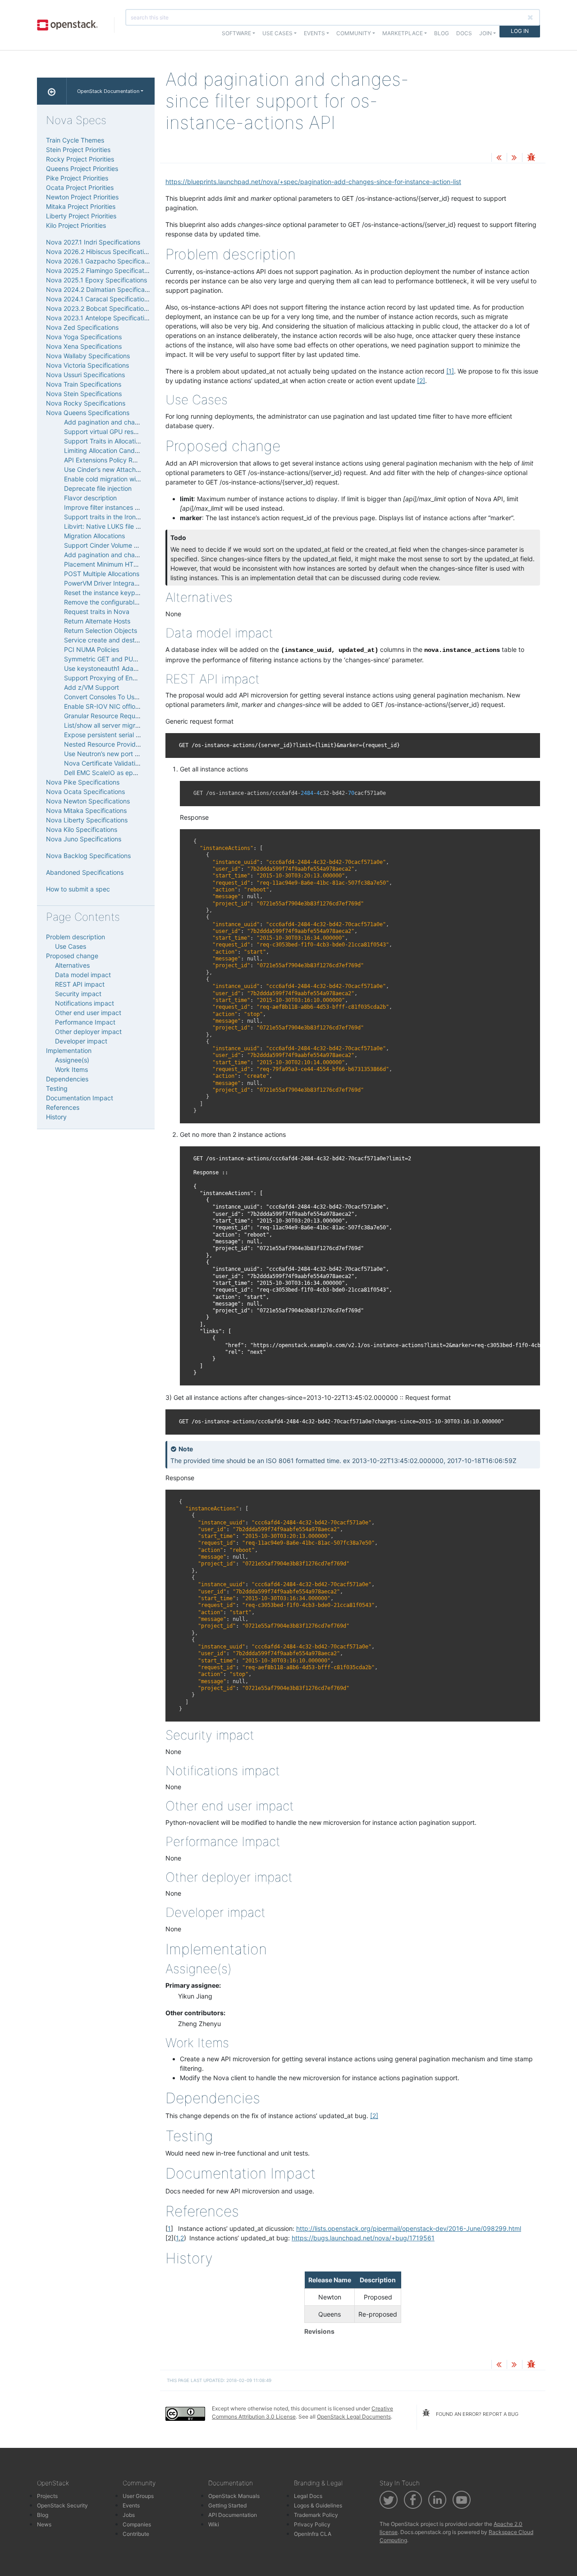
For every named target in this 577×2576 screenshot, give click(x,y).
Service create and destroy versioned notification (137, 640)
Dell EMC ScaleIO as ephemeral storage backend (136, 773)
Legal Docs (308, 2496)
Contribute (136, 2534)
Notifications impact (85, 1003)
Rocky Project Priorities (80, 159)
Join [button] (485, 33)
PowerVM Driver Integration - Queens (119, 583)
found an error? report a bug (476, 2414)
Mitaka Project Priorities (81, 206)
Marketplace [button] (403, 33)
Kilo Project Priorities (76, 225)
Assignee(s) (72, 1060)
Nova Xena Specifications (84, 346)
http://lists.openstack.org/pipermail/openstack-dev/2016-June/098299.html (409, 2228)
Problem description (76, 937)
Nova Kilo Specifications (82, 829)
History (56, 1117)
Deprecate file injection (98, 488)
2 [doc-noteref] (421, 381)
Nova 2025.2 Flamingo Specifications (101, 270)
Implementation (69, 1050)
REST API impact (80, 984)
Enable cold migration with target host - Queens (134, 479)
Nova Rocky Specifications (86, 403)
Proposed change (72, 956)
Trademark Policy (316, 2515)
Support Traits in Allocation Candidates (121, 441)
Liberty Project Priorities (81, 216)
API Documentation (233, 2515)
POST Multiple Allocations (102, 574)
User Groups (138, 2496)
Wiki (214, 2524)
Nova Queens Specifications (88, 413)
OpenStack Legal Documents (354, 2417)
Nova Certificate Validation (103, 763)
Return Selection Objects (101, 630)
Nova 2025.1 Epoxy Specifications (96, 280)
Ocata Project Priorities (80, 187)
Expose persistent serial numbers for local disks (134, 735)
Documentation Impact (80, 1098)
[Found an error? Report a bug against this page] (531, 158)
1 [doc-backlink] (169, 2228)
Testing (57, 1088)
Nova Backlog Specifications (88, 856)
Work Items (71, 1069)
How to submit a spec (78, 889)
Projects (47, 2496)
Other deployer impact (88, 1032)
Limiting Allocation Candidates (108, 450)
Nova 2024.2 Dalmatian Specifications (102, 289)
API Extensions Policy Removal (109, 460)
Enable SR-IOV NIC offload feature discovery (130, 706)
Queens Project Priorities (82, 169)
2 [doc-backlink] (182, 2238)
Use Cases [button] (277, 33)
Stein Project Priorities (78, 150)
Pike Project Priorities (77, 178)
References (63, 1107)
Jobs (129, 2515)
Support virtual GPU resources (109, 432)
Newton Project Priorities (82, 197)
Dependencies (67, 1079)
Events (131, 2505)
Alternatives (72, 965)
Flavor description (90, 498)
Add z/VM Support (92, 687)
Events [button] (314, 33)
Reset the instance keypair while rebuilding (127, 593)
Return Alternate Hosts (97, 621)
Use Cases (71, 946)
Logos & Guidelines (318, 2505)
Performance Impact (85, 1022)
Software (236, 33)
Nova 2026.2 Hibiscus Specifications (100, 252)
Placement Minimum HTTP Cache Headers (126, 564)
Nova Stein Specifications (84, 394)
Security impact (78, 994)
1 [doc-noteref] (450, 371)
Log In (520, 31)
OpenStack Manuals (234, 2496)
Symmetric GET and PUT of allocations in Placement (141, 659)
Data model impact (83, 975)
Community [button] (354, 33)
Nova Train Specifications (84, 384)
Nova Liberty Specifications (87, 820)
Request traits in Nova (97, 612)
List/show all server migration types (116, 725)
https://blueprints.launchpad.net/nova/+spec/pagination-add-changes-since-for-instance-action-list (313, 182)
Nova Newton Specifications (88, 801)
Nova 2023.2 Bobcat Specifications (98, 308)
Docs (464, 33)
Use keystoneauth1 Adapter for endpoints (125, 668)
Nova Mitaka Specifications (86, 810)
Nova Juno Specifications (84, 839)
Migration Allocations (94, 536)
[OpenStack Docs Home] (52, 91)
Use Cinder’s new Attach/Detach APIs (119, 469)
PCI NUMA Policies (92, 649)
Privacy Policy (312, 2524)
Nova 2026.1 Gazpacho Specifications (102, 261)
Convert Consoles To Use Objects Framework (131, 697)
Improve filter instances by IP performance (127, 507)
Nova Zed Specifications (82, 327)
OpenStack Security (62, 2505)
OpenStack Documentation (108, 91)
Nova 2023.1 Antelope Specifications (100, 318)
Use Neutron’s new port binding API (116, 754)
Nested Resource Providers (104, 744)
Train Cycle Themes (75, 140)
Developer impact (81, 1041)
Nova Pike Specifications (83, 782)
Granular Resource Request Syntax (115, 716)
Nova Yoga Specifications (84, 337)
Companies (137, 2524)
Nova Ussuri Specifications (85, 375)
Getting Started (227, 2505)
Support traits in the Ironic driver (112, 517)
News (44, 2524)
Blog (442, 33)
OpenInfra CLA (313, 2534)
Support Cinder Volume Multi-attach (117, 545)
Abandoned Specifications (85, 872)
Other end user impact (88, 1013)
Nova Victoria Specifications (87, 365)
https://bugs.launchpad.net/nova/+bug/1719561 (363, 2238)
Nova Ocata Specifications (85, 792)
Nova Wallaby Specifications (88, 356)
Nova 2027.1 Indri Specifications (93, 242)
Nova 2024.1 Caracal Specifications (98, 299)
